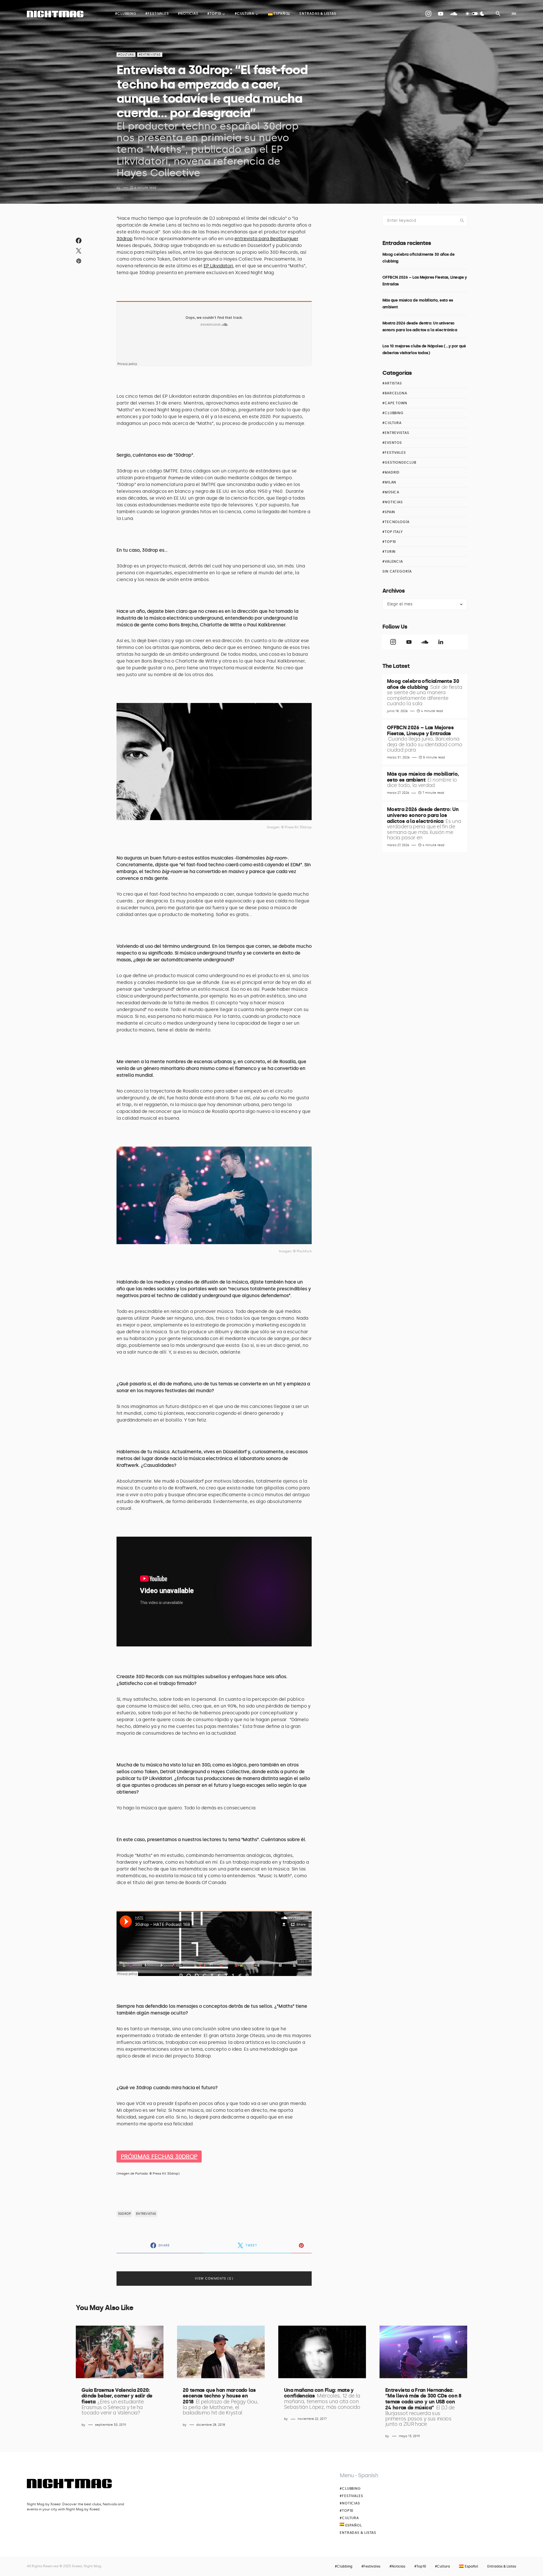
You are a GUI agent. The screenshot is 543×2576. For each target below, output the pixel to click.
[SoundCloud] (454, 14)
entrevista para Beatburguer (266, 239)
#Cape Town (395, 403)
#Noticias (393, 502)
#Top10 (389, 542)
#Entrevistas (150, 55)
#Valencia (393, 562)
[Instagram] (428, 14)
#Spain (389, 512)
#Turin (389, 552)
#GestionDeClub (399, 463)
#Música (391, 492)
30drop (125, 239)
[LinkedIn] (441, 642)
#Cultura (126, 55)
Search (462, 221)
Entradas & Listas (358, 2533)
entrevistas (146, 2214)
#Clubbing (393, 413)
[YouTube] (441, 14)
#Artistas (392, 383)
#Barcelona (395, 393)
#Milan (389, 482)
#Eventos (392, 443)
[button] (475, 14)
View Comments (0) (214, 2279)
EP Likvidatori (218, 266)
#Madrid (391, 472)
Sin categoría (397, 571)
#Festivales (394, 453)
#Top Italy (393, 532)
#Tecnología (396, 522)
